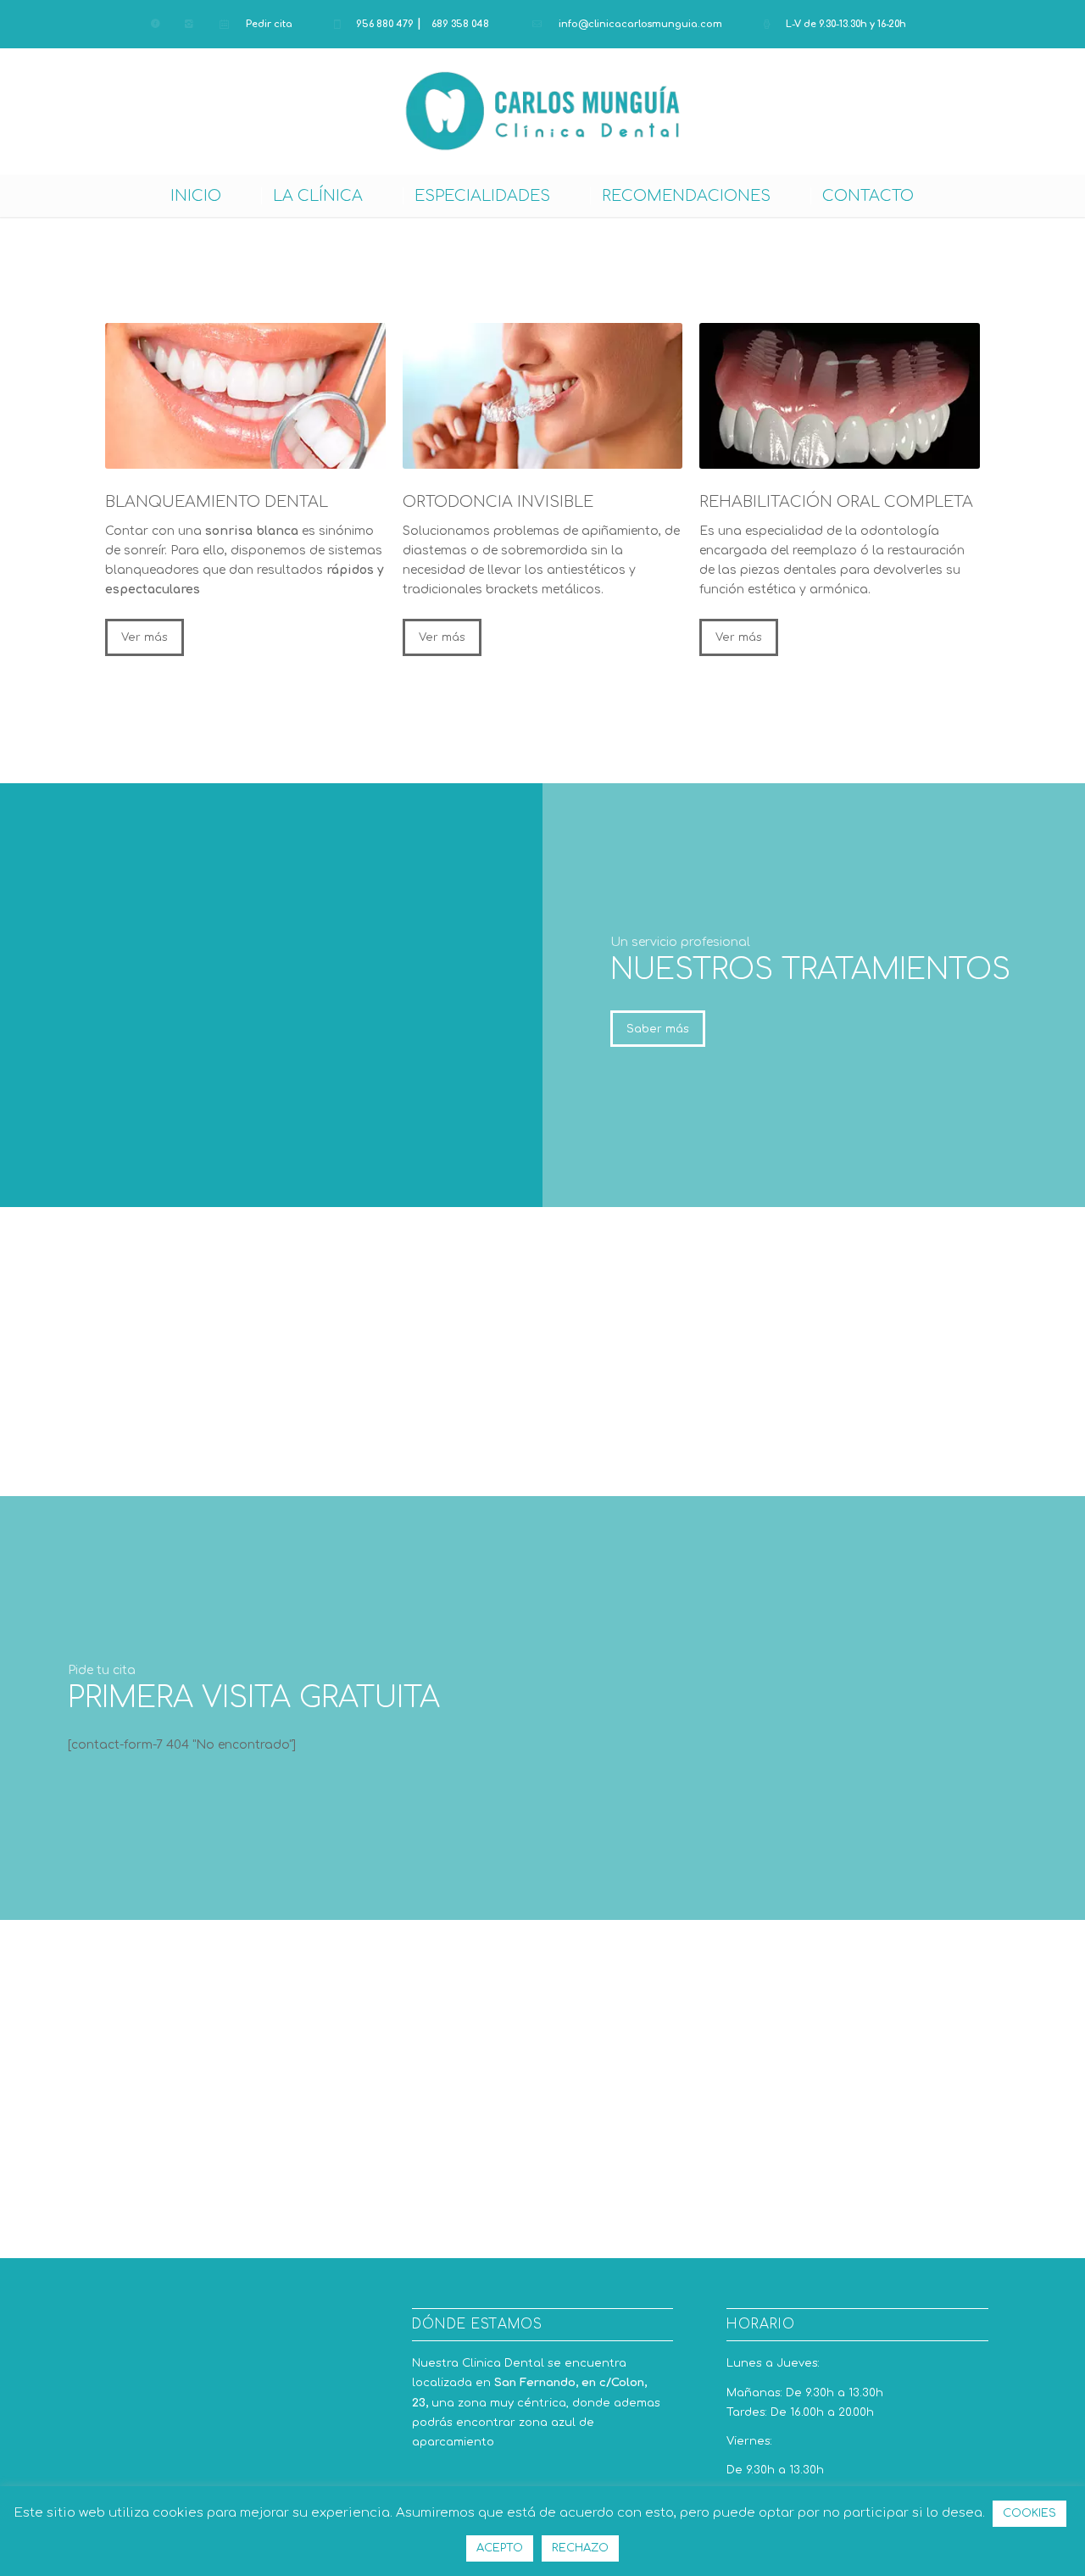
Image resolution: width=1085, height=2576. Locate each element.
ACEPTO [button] (500, 2548)
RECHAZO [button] (580, 2548)
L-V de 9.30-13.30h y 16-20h (846, 24)
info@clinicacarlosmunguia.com (640, 24)
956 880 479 (385, 24)
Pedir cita (269, 24)
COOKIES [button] (1029, 2513)
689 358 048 (460, 24)
